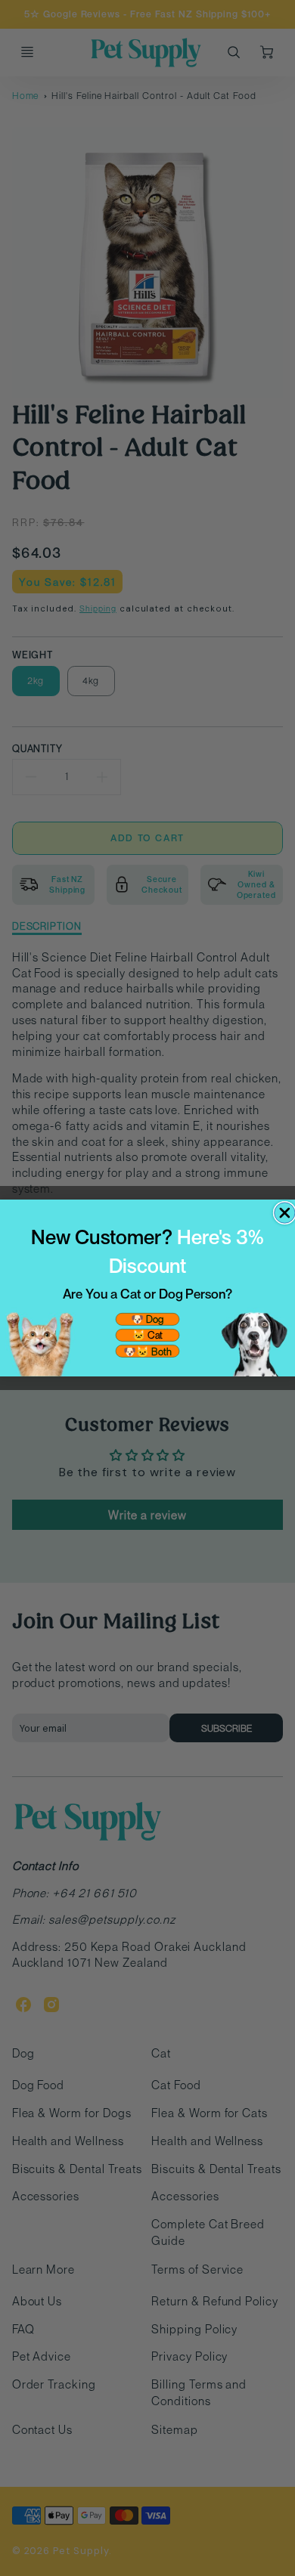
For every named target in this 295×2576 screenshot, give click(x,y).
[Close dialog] (285, 1213)
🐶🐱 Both (147, 1351)
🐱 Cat (147, 1335)
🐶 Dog (147, 1319)
